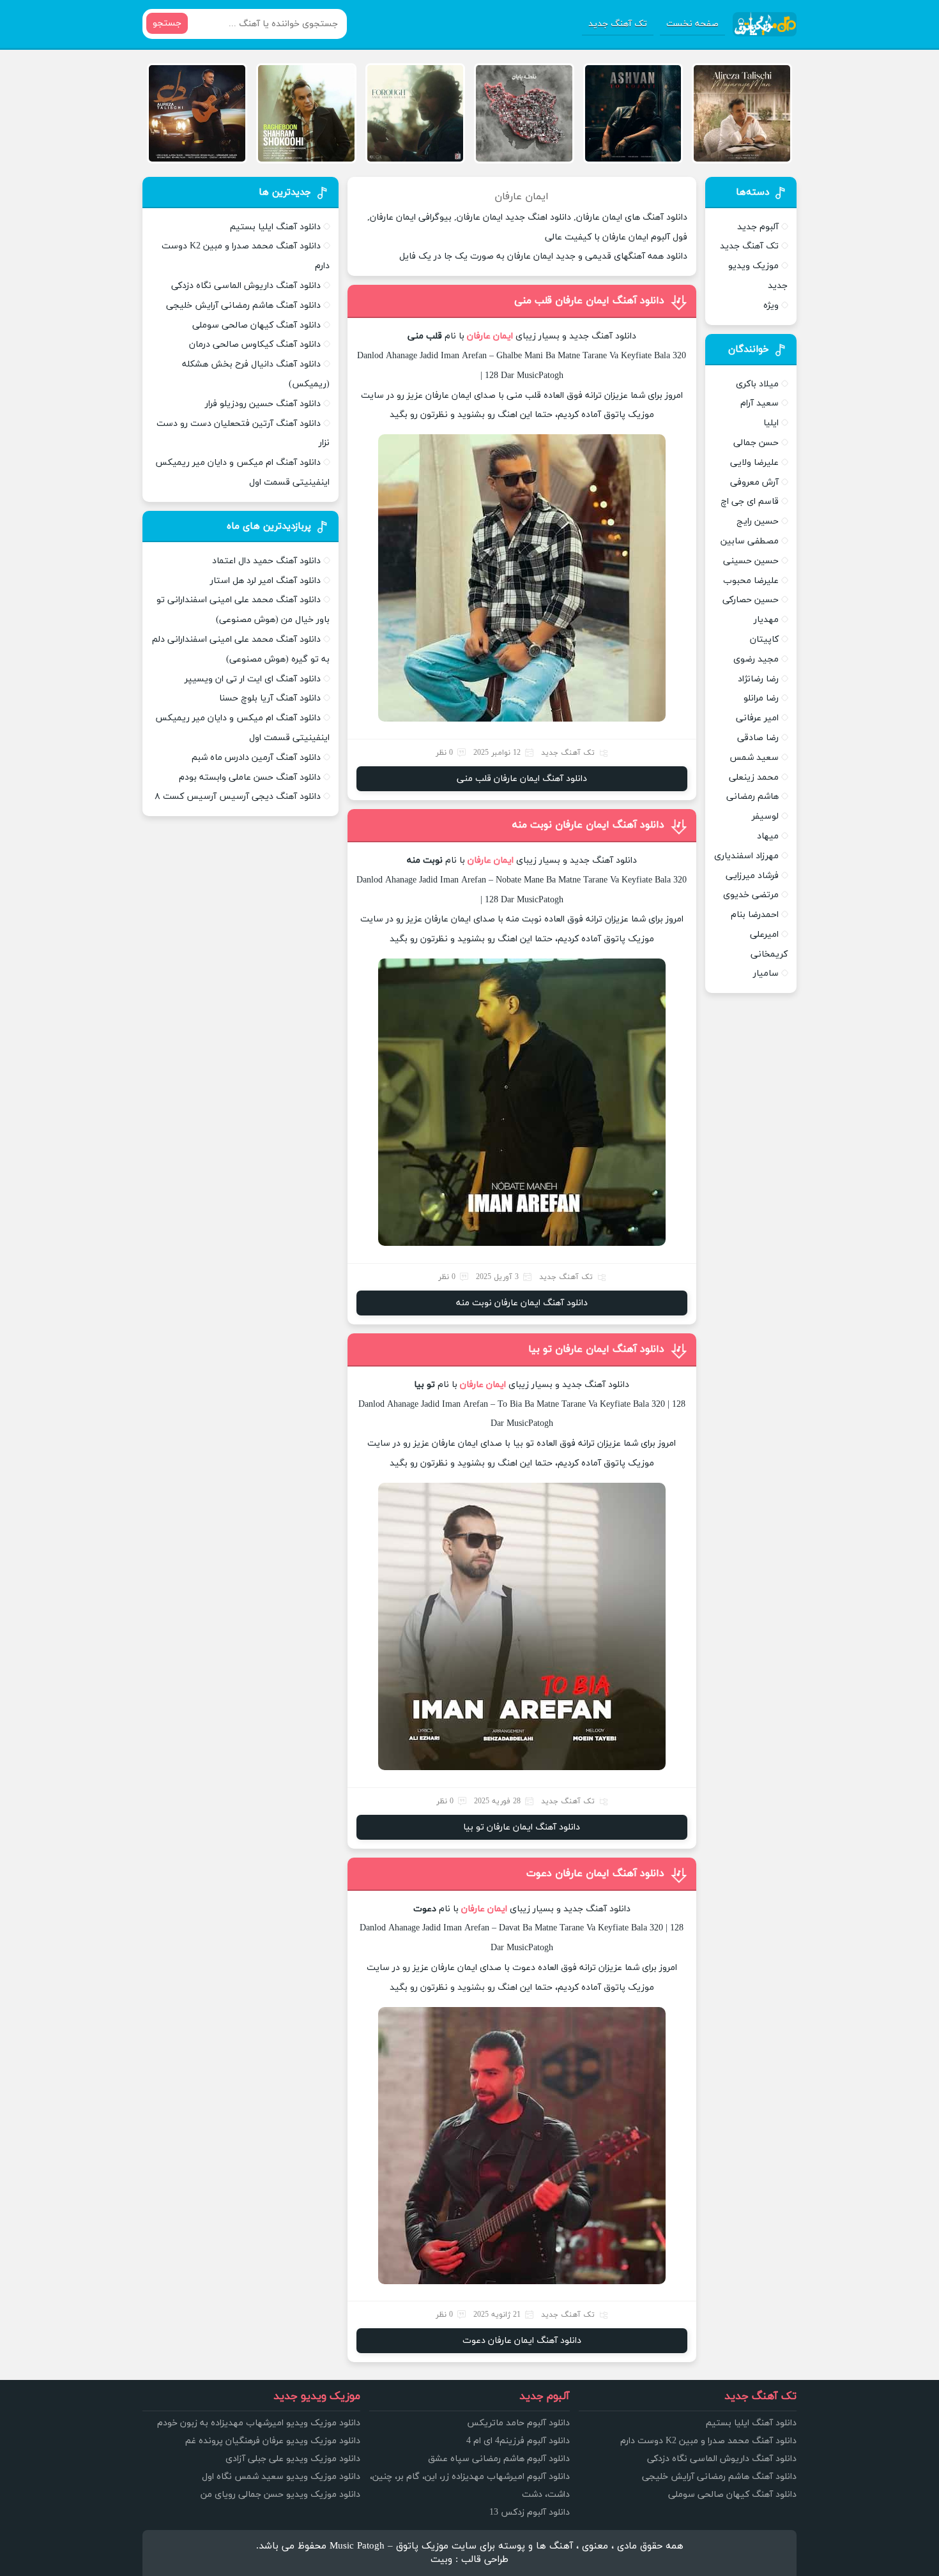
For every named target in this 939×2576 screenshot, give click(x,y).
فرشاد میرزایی (752, 876)
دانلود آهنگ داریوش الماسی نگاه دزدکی (246, 286)
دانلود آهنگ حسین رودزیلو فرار (263, 404)
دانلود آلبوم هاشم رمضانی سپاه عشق (499, 2459)
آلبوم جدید (758, 227)
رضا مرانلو (761, 698)
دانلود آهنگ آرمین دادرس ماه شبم (256, 758)
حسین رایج (758, 521)
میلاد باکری (757, 384)
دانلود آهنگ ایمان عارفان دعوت (595, 1874)
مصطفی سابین (750, 541)
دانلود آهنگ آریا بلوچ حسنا (270, 698)
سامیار (766, 974)
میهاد (768, 836)
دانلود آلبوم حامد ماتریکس (518, 2423)
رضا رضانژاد (758, 679)
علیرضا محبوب (751, 581)
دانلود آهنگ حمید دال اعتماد (266, 561)
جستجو (167, 23)
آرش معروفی (754, 482)
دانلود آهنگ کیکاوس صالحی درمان (255, 345)
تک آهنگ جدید (618, 24)
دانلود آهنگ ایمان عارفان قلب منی (589, 301)
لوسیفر (765, 816)
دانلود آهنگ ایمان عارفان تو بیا (596, 1349)
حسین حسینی (751, 561)
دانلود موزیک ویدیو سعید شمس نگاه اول (281, 2477)
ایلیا (771, 423)
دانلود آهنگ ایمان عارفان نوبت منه (588, 825)
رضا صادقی (758, 738)
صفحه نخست (692, 24)
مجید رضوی (756, 659)
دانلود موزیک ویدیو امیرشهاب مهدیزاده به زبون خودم (259, 2423)
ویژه (771, 306)
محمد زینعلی (754, 777)
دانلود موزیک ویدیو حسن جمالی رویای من (280, 2495)
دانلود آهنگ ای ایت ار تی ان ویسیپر (253, 679)
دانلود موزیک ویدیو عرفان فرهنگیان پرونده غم (273, 2441)
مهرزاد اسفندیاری (746, 856)
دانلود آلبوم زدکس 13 (530, 2512)
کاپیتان (764, 640)
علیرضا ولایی (754, 463)
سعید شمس (754, 758)
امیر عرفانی (757, 718)
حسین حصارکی (751, 600)
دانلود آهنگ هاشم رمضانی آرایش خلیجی (243, 306)
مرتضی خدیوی (751, 895)
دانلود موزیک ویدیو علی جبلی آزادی (293, 2459)
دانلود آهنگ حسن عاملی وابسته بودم (250, 777)
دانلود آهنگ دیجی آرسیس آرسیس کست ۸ (238, 797)
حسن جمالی (756, 443)
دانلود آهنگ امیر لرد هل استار (265, 581)
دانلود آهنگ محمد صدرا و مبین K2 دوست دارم (708, 2441)
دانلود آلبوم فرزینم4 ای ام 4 (518, 2441)
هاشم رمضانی (752, 797)
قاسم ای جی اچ (750, 502)
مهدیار (766, 620)
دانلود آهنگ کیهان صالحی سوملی (256, 325)
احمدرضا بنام (755, 915)
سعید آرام (760, 403)
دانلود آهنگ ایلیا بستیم (275, 227)
